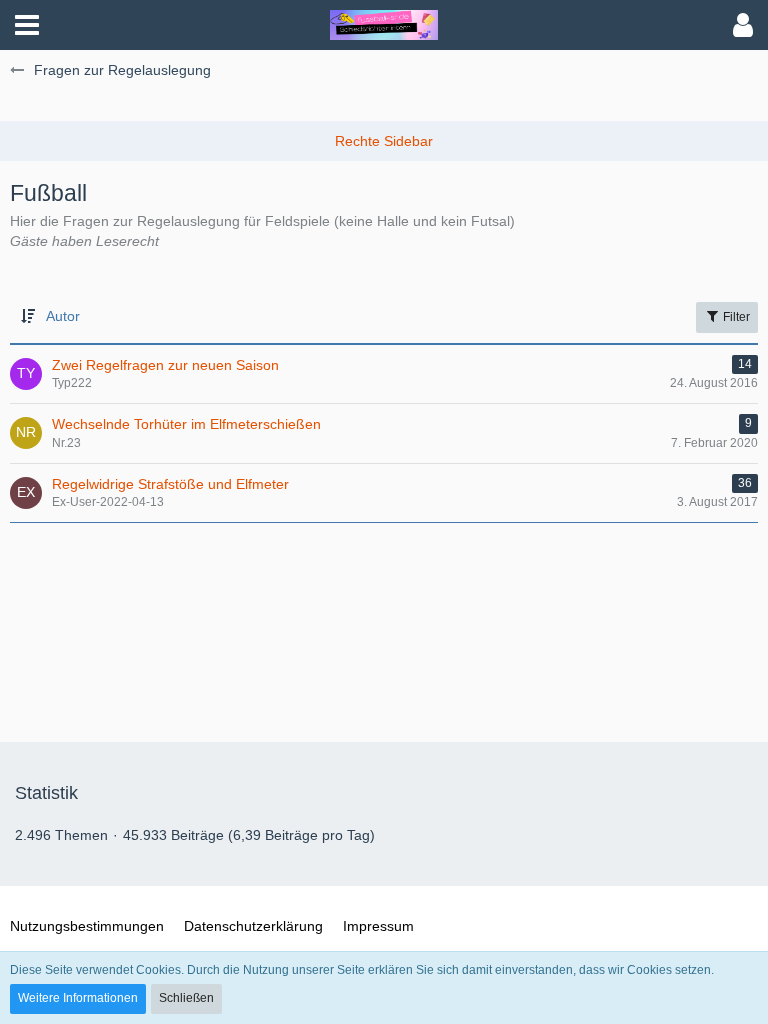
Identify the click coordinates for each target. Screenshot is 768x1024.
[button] (27, 25)
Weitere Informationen (78, 998)
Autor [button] (63, 316)
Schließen (186, 998)
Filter (735, 317)
